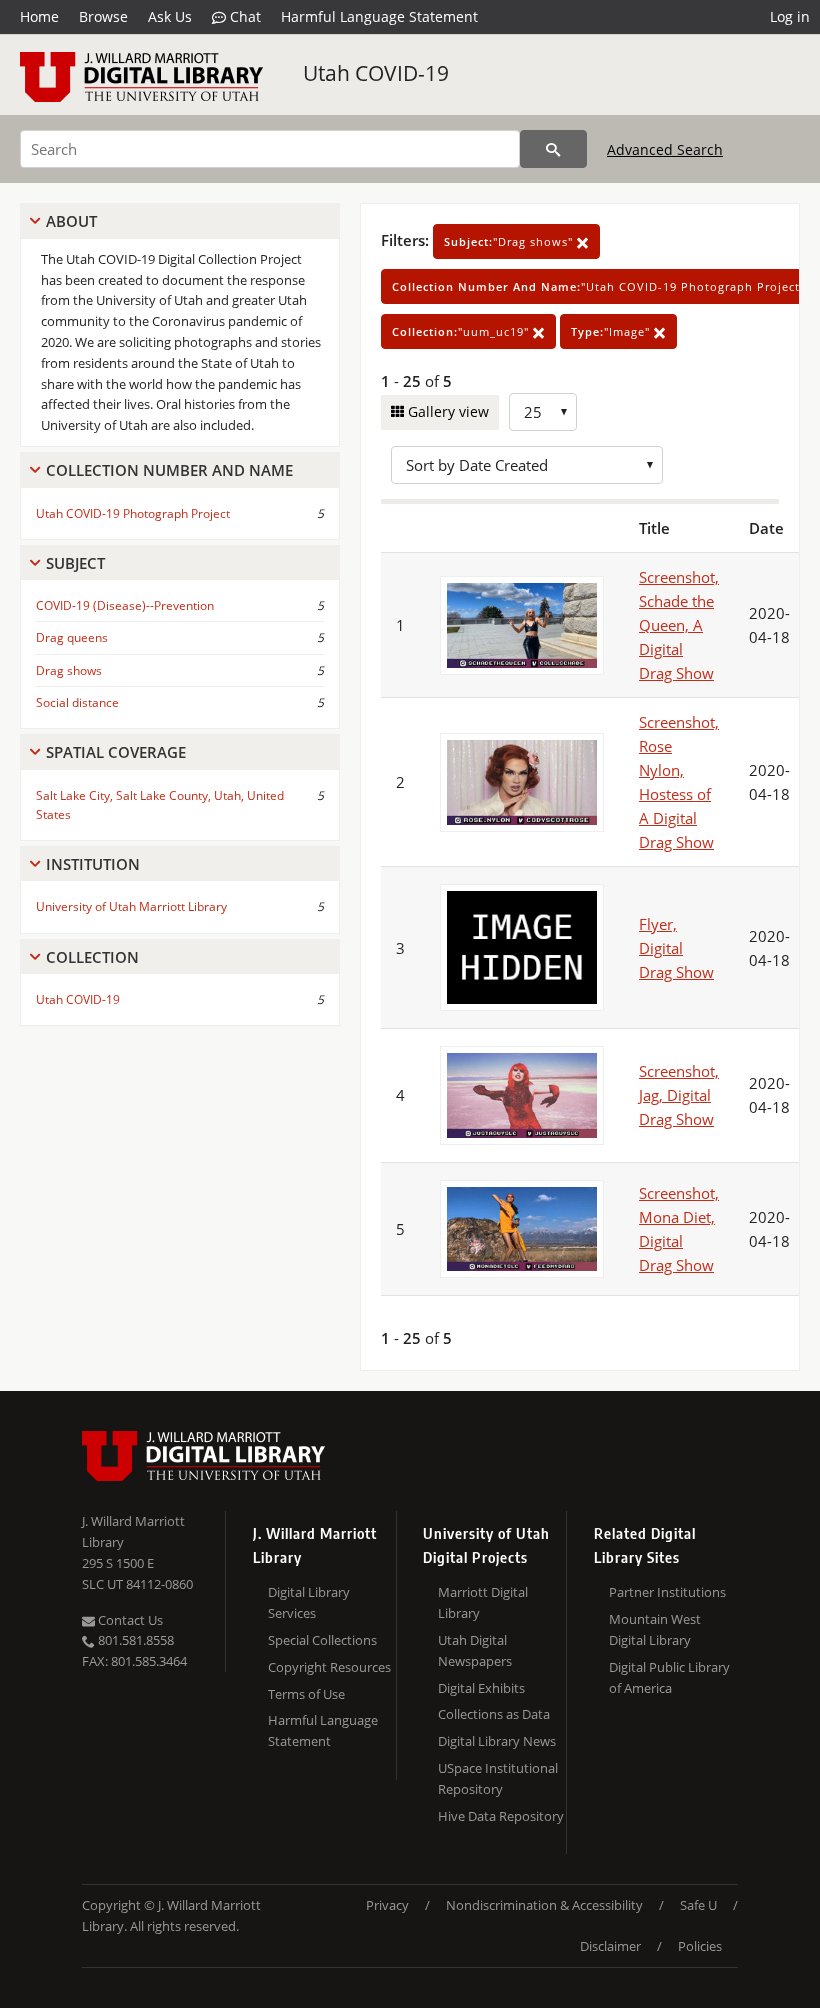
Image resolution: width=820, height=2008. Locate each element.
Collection (92, 957)
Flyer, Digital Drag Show (676, 948)
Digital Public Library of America (669, 1677)
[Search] (553, 149)
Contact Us (129, 1620)
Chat (243, 16)
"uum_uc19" (462, 331)
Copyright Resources (329, 1667)
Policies (700, 1946)
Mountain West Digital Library (655, 1629)
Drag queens (72, 637)
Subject (75, 563)
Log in (790, 16)
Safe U (698, 1905)
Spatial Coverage (116, 752)
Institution (93, 864)
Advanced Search (665, 149)
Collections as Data (494, 1714)
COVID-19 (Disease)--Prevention (125, 605)
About (71, 221)
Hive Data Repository (501, 1816)
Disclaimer (610, 1946)
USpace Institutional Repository (498, 1778)
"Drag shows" (510, 241)
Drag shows (69, 670)
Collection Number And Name (169, 470)
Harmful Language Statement (379, 16)
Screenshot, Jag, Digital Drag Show (679, 1095)
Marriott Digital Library (483, 1602)
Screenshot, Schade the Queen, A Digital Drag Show (679, 625)
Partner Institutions (667, 1592)
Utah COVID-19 (376, 73)
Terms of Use (306, 1694)
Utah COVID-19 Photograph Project (133, 513)
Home (39, 16)
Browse (103, 16)
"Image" (612, 331)
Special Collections (322, 1640)
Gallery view (446, 411)
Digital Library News (497, 1741)
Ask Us (170, 16)
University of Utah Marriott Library (131, 906)
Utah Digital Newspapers (475, 1650)
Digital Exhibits (481, 1688)
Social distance (77, 702)
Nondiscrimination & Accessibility (544, 1905)
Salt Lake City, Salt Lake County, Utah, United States (160, 805)
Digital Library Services (309, 1602)
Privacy (387, 1905)
